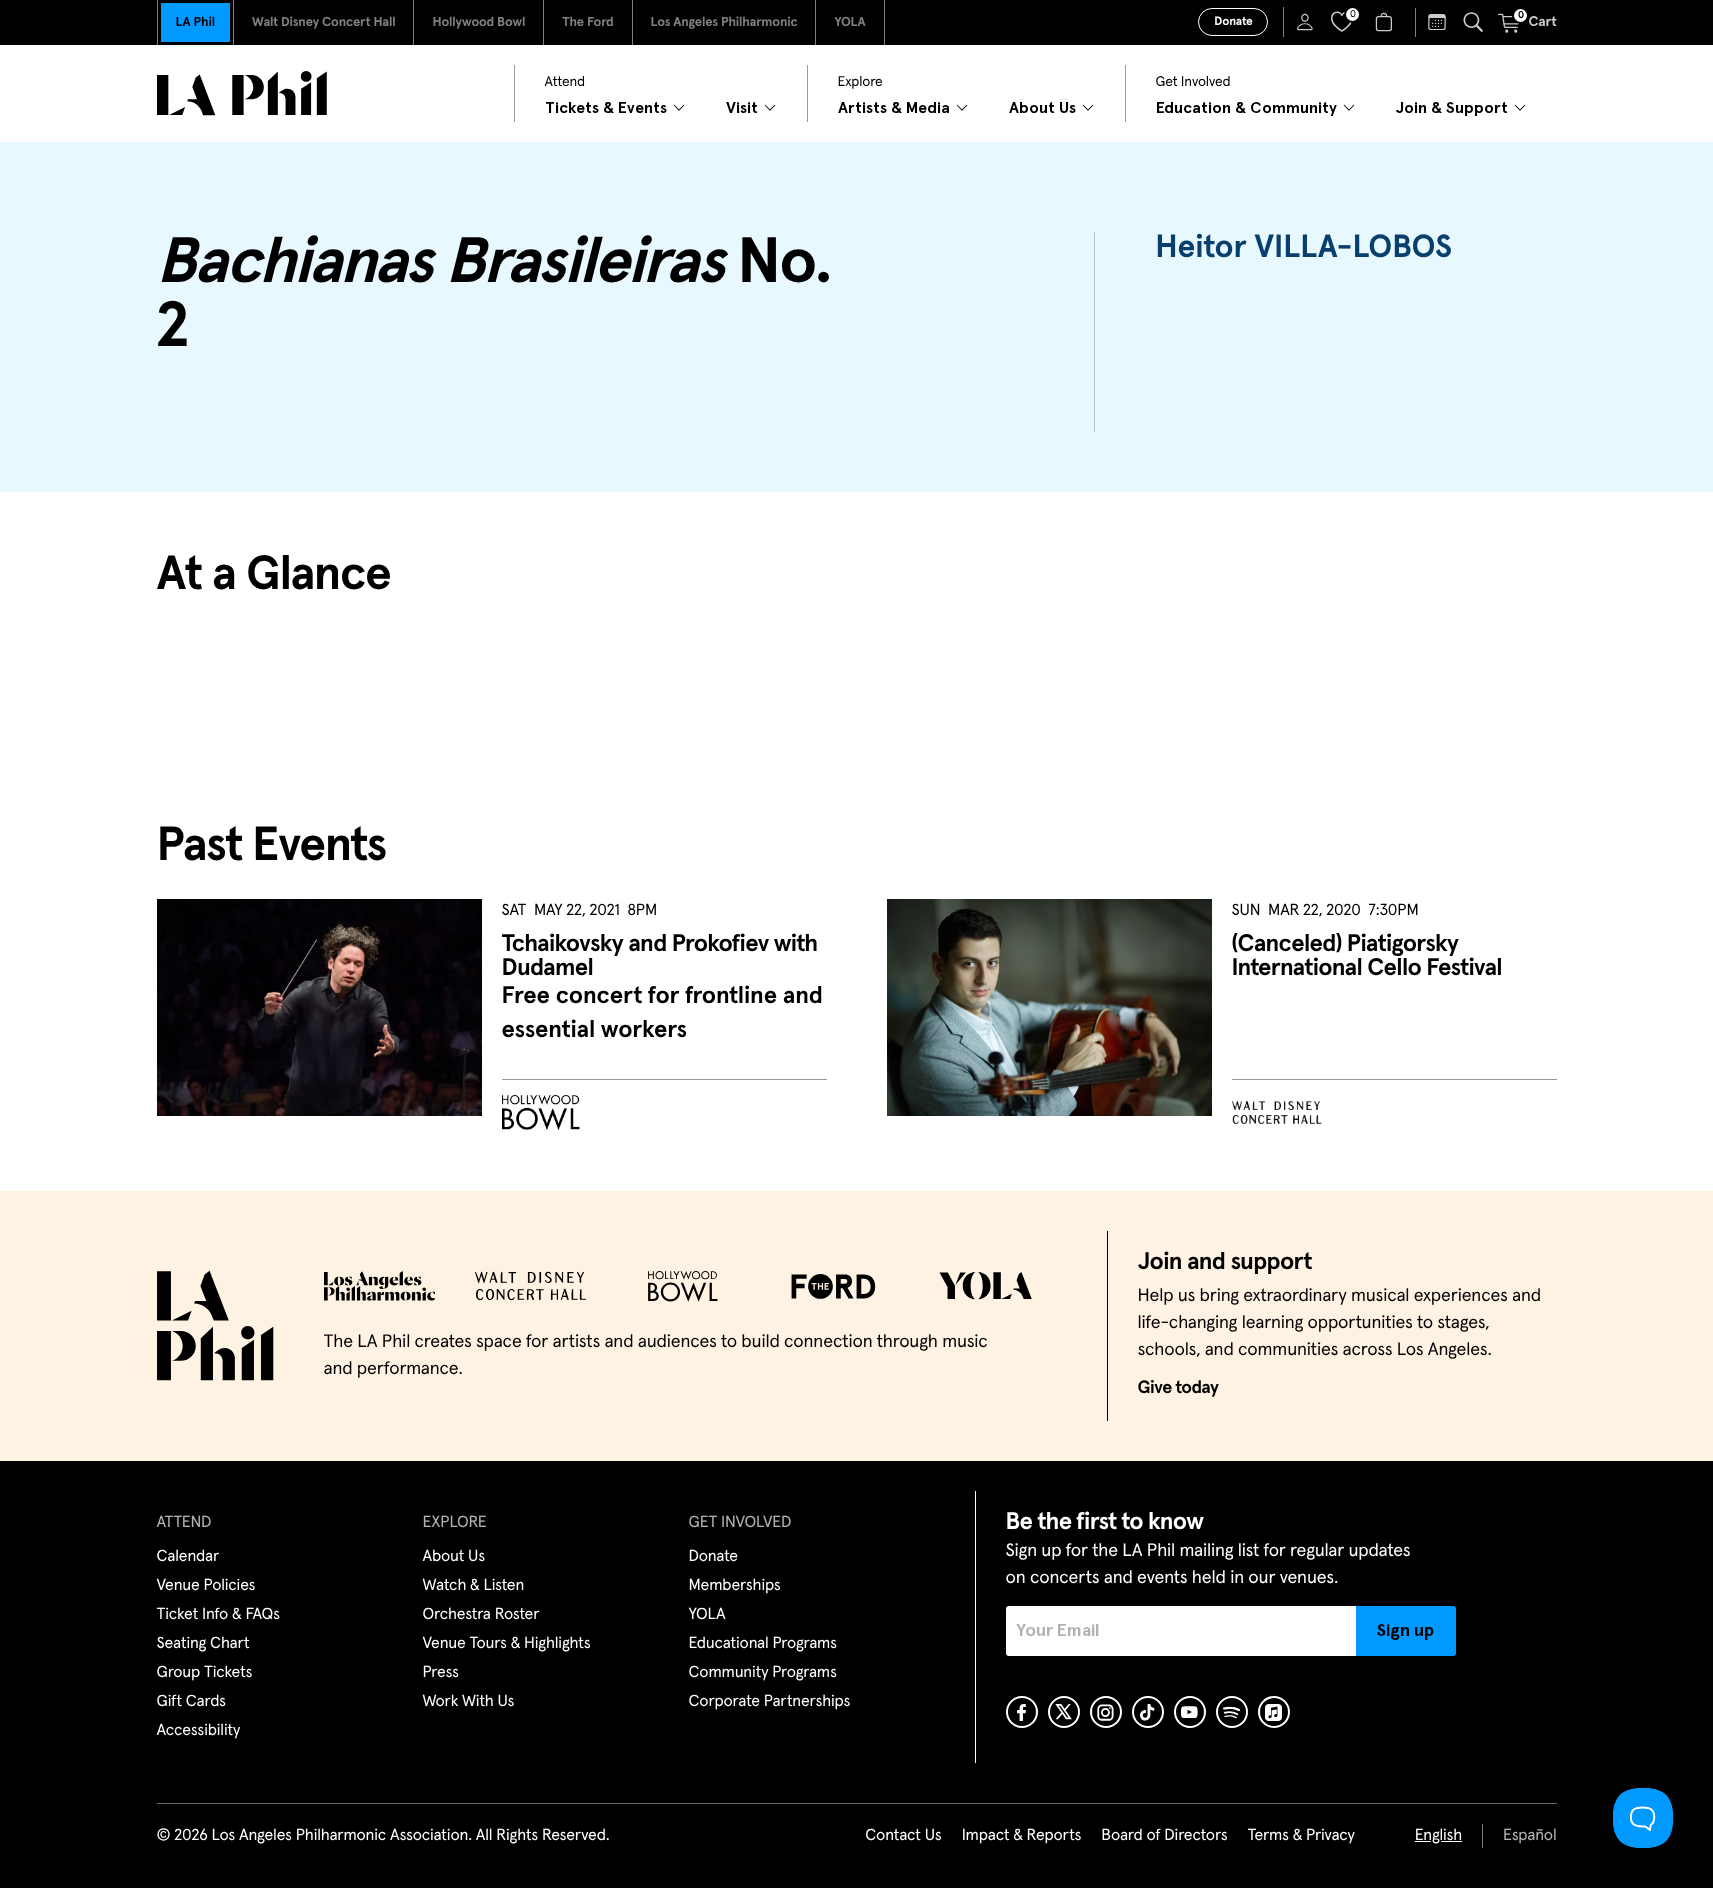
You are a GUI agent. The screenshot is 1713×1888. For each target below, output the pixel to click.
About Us (454, 1557)
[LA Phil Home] (242, 93)
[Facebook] (1022, 1712)
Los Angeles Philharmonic (724, 22)
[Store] (1386, 22)
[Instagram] (1106, 1712)
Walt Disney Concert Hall (324, 22)
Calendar (188, 1557)
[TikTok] (1148, 1712)
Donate (1233, 22)
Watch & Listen (474, 1586)
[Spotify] (1232, 1712)
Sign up (1405, 1631)
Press (441, 1673)
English (1438, 1836)
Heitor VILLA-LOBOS (1303, 248)
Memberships (735, 1586)
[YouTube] (1190, 1712)
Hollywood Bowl (478, 22)
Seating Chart (203, 1644)
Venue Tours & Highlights (507, 1644)
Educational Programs (763, 1644)
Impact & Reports (1022, 1836)
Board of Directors (1164, 1836)
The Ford (587, 22)
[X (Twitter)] (1064, 1712)
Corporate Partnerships (770, 1702)
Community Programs (763, 1673)
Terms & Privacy (1300, 1836)
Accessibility (199, 1731)
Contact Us (903, 1836)
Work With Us (469, 1702)
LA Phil (195, 22)
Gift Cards (191, 1702)
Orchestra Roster (481, 1615)
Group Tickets (205, 1673)
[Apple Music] (1274, 1712)
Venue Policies (206, 1586)
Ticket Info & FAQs (218, 1615)
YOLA (849, 22)
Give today (1178, 1388)
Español (1529, 1836)
